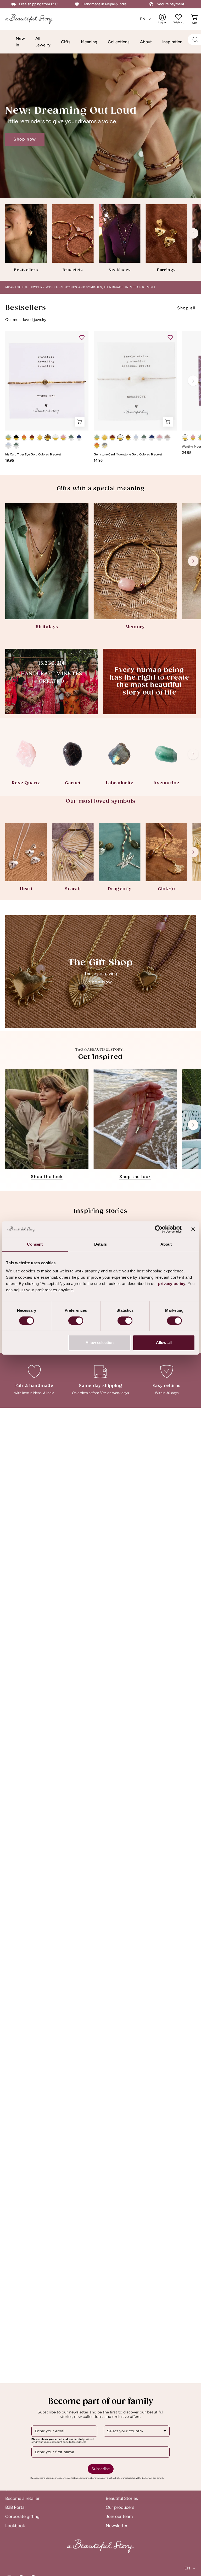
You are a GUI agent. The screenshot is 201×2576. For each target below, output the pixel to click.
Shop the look (47, 1177)
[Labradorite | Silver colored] (71, 438)
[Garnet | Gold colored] (32, 438)
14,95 (98, 460)
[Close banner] (193, 1229)
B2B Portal (15, 2507)
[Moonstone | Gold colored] (55, 438)
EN (143, 19)
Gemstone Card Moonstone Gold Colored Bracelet (128, 455)
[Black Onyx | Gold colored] (16, 438)
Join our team (119, 2516)
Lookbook (15, 2525)
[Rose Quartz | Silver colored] (160, 438)
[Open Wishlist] (178, 17)
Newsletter (117, 2525)
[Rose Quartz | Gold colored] (63, 438)
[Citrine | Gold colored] (40, 438)
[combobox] (137, 2431)
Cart (195, 19)
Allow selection (100, 1343)
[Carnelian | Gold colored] (24, 438)
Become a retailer (22, 2498)
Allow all (164, 1343)
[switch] (76, 1321)
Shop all (186, 308)
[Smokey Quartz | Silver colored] (167, 438)
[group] (100, 238)
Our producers (120, 2507)
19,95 (10, 460)
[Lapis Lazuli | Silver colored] (79, 438)
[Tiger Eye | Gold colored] (48, 438)
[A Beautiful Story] (33, 19)
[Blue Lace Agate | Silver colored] (8, 445)
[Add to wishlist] (82, 337)
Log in (166, 19)
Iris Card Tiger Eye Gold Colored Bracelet (33, 455)
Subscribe (101, 2469)
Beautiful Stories (122, 2498)
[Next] (193, 233)
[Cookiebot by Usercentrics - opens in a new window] (159, 1229)
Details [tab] (101, 1244)
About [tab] (166, 1244)
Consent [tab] (35, 1244)
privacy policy (172, 1284)
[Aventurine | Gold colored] (8, 438)
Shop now (25, 139)
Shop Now (101, 982)
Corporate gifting (22, 2516)
